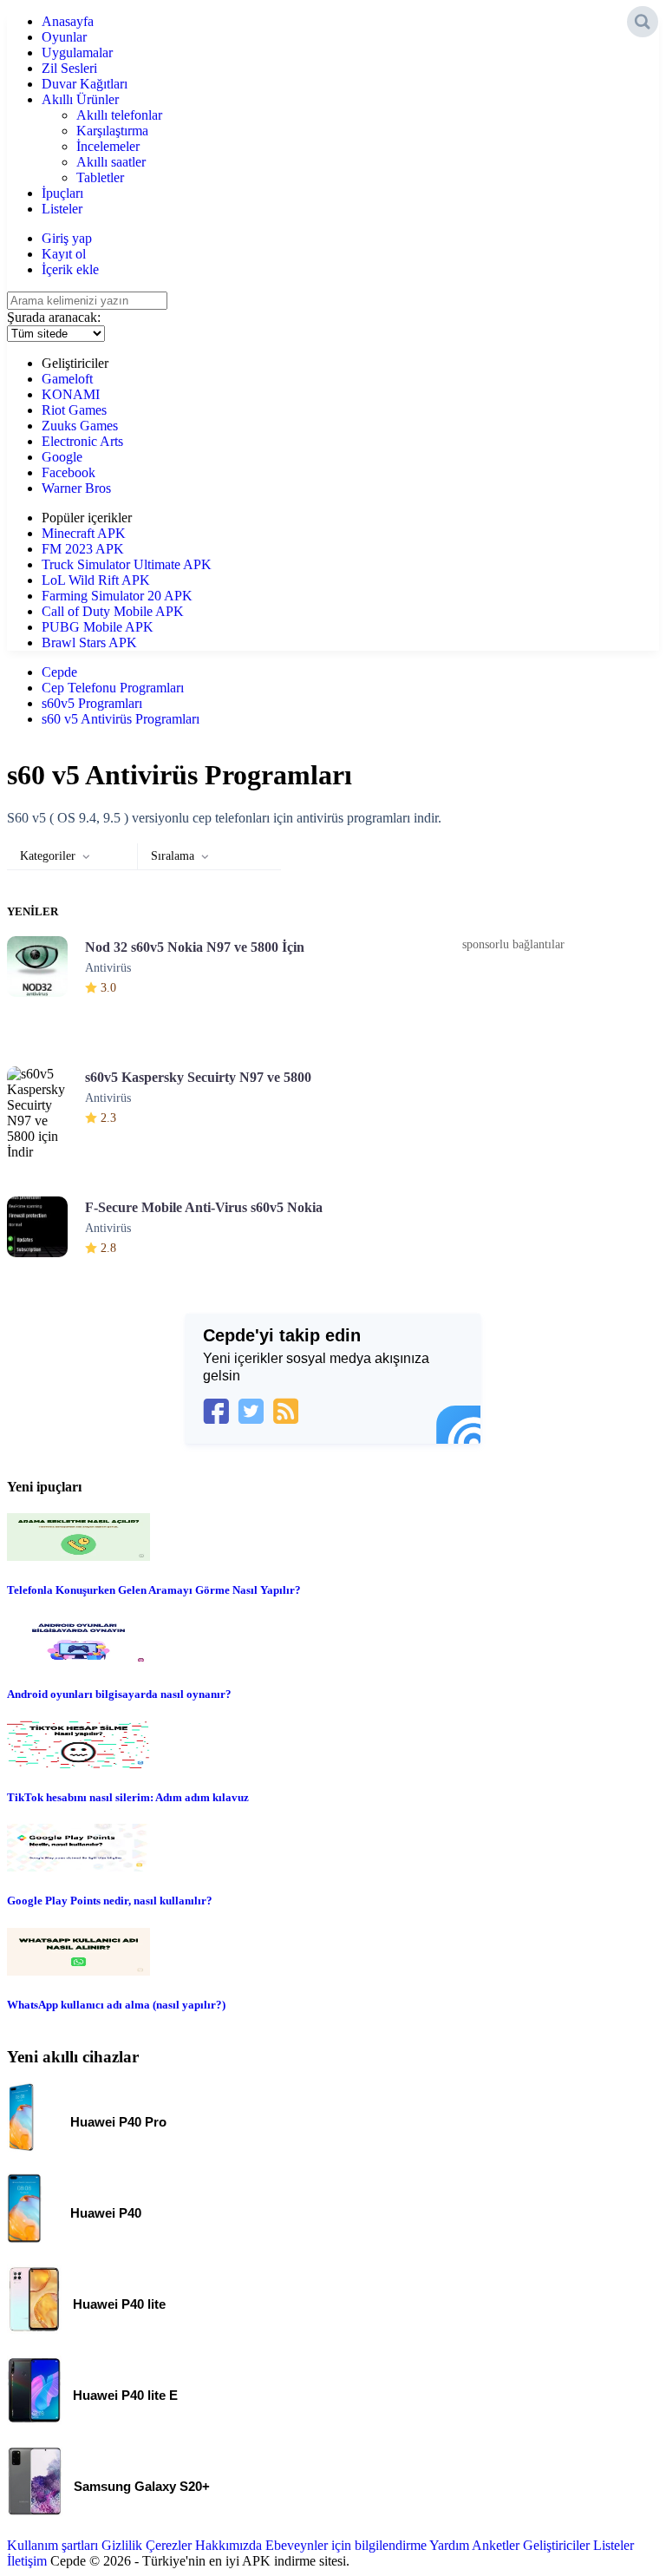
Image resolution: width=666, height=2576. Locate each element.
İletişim (27, 2561)
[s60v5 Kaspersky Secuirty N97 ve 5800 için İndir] (46, 1110)
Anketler (496, 2545)
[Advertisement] (513, 1084)
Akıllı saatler (111, 162)
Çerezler (169, 2545)
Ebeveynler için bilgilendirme (346, 2545)
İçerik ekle (70, 269)
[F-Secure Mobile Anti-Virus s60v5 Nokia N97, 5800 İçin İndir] (46, 1240)
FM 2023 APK (83, 549)
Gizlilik (122, 2545)
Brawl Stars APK (89, 642)
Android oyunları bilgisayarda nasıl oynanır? (119, 1694)
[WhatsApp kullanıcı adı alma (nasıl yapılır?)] (78, 1971)
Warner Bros (76, 488)
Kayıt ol (64, 254)
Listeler (62, 209)
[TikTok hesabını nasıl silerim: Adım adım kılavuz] (78, 1763)
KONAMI (71, 394)
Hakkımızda (229, 2545)
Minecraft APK (84, 533)
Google (62, 457)
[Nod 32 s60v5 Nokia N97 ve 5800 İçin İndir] (46, 980)
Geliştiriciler (556, 2545)
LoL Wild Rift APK (96, 580)
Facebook (69, 472)
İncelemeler (108, 146)
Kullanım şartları (52, 2545)
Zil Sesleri (69, 68)
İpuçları (62, 193)
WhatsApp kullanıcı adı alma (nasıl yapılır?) (116, 2005)
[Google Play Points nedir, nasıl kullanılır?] (78, 1867)
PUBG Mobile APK (98, 627)
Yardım (449, 2545)
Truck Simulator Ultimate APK (127, 564)
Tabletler (100, 177)
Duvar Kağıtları (85, 84)
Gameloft (67, 379)
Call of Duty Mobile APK (113, 611)
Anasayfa (68, 21)
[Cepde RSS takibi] (285, 1411)
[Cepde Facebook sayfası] (216, 1411)
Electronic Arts (82, 441)
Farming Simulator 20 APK (117, 596)
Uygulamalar (77, 52)
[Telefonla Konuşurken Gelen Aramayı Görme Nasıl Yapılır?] (78, 1556)
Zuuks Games (80, 426)
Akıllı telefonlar (119, 115)
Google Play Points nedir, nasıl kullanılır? (110, 1901)
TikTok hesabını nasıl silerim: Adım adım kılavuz (128, 1797)
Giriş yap (67, 238)
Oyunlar (64, 37)
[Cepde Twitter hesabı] (251, 1411)
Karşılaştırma (112, 131)
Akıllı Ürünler (80, 99)
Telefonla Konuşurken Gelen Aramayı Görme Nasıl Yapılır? (154, 1590)
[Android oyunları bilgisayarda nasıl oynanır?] (78, 1660)
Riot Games (74, 410)
